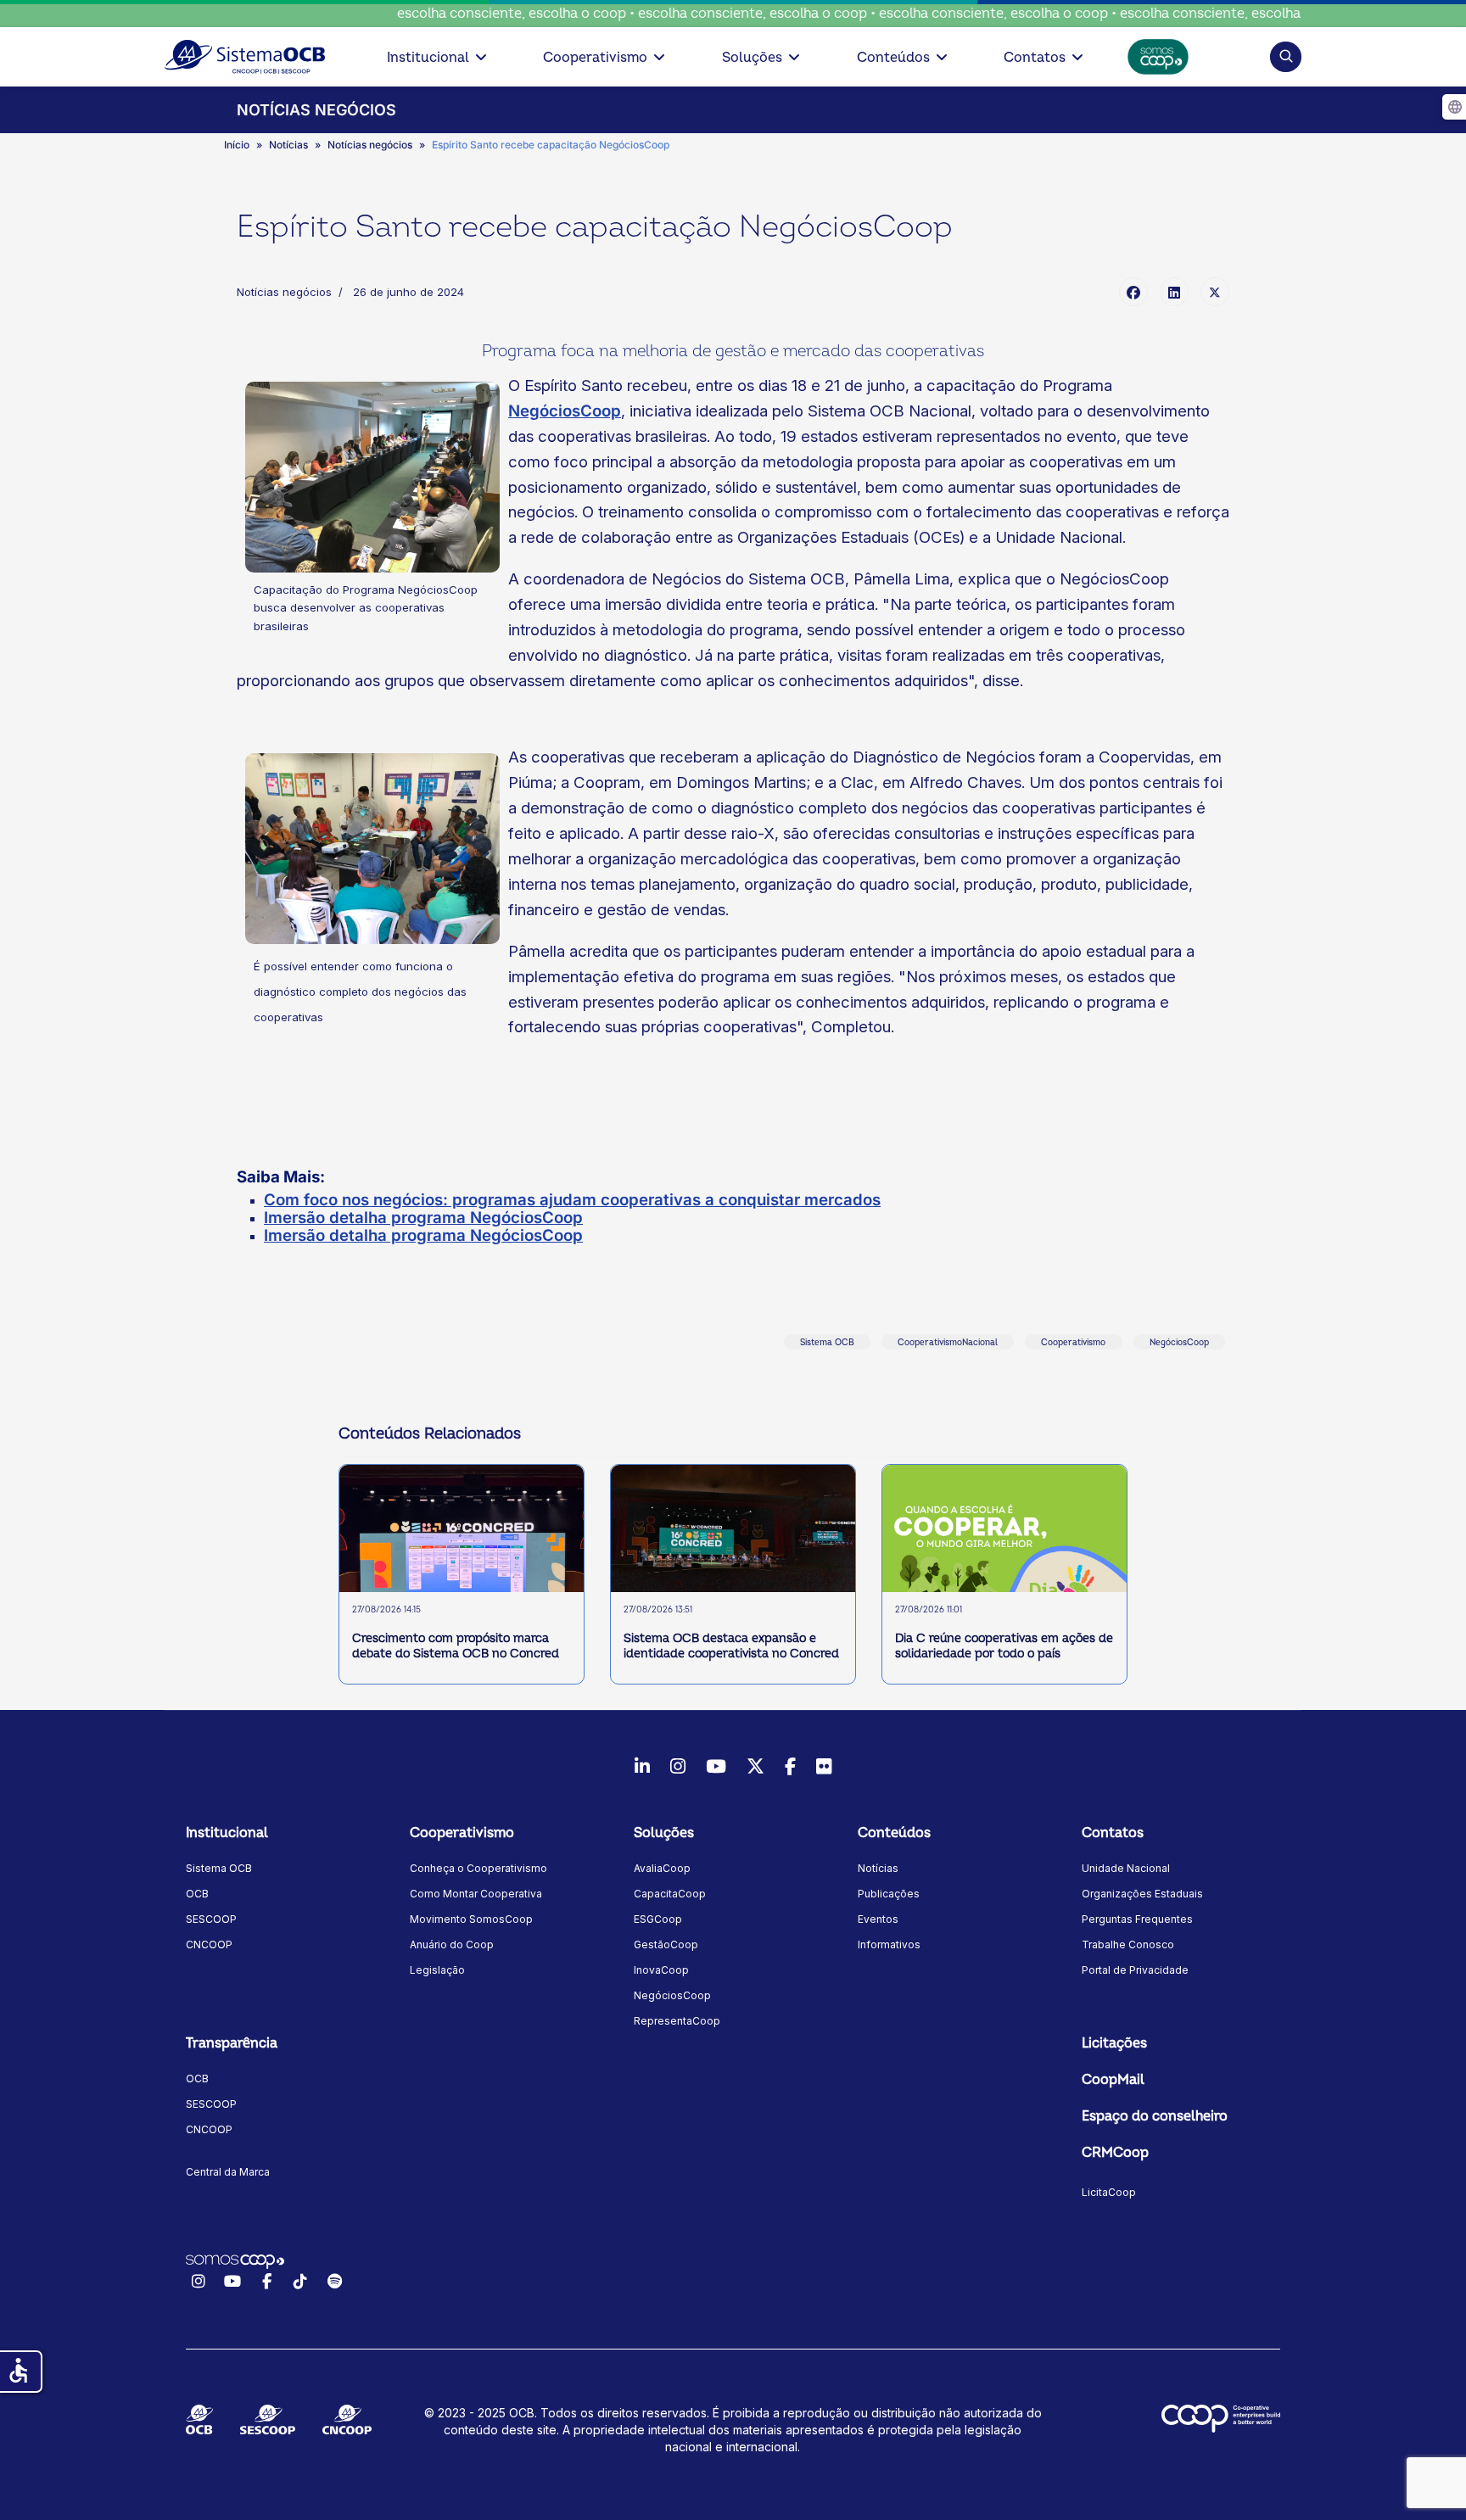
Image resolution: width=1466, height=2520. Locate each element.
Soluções (752, 58)
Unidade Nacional (1126, 1868)
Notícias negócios (284, 292)
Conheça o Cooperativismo (478, 1868)
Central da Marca (228, 2172)
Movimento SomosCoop (471, 1919)
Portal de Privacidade (1135, 1970)
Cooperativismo (595, 58)
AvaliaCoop (662, 1868)
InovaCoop (661, 1970)
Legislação (437, 1970)
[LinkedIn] (1174, 292)
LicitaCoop (1109, 2192)
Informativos (889, 1944)
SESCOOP (211, 1919)
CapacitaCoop (670, 1894)
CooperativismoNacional (948, 1343)
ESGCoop (658, 1919)
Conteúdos (893, 58)
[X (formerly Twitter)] (1215, 292)
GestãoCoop (666, 1944)
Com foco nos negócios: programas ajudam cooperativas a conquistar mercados (572, 1200)
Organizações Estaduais (1142, 1894)
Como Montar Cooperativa (476, 1894)
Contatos (1035, 58)
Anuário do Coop (452, 1944)
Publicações (889, 1894)
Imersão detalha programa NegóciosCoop (423, 1218)
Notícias (878, 1868)
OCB (197, 1894)
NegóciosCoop (565, 411)
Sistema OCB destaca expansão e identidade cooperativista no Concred (731, 1646)
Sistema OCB (827, 1343)
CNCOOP (209, 1944)
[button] (1286, 56)
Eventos (878, 1919)
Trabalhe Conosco (1128, 1944)
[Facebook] (1133, 292)
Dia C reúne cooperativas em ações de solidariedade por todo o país (1004, 1646)
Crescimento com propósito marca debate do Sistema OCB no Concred (456, 1646)
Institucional (428, 58)
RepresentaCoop (677, 2021)
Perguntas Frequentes (1137, 1919)
